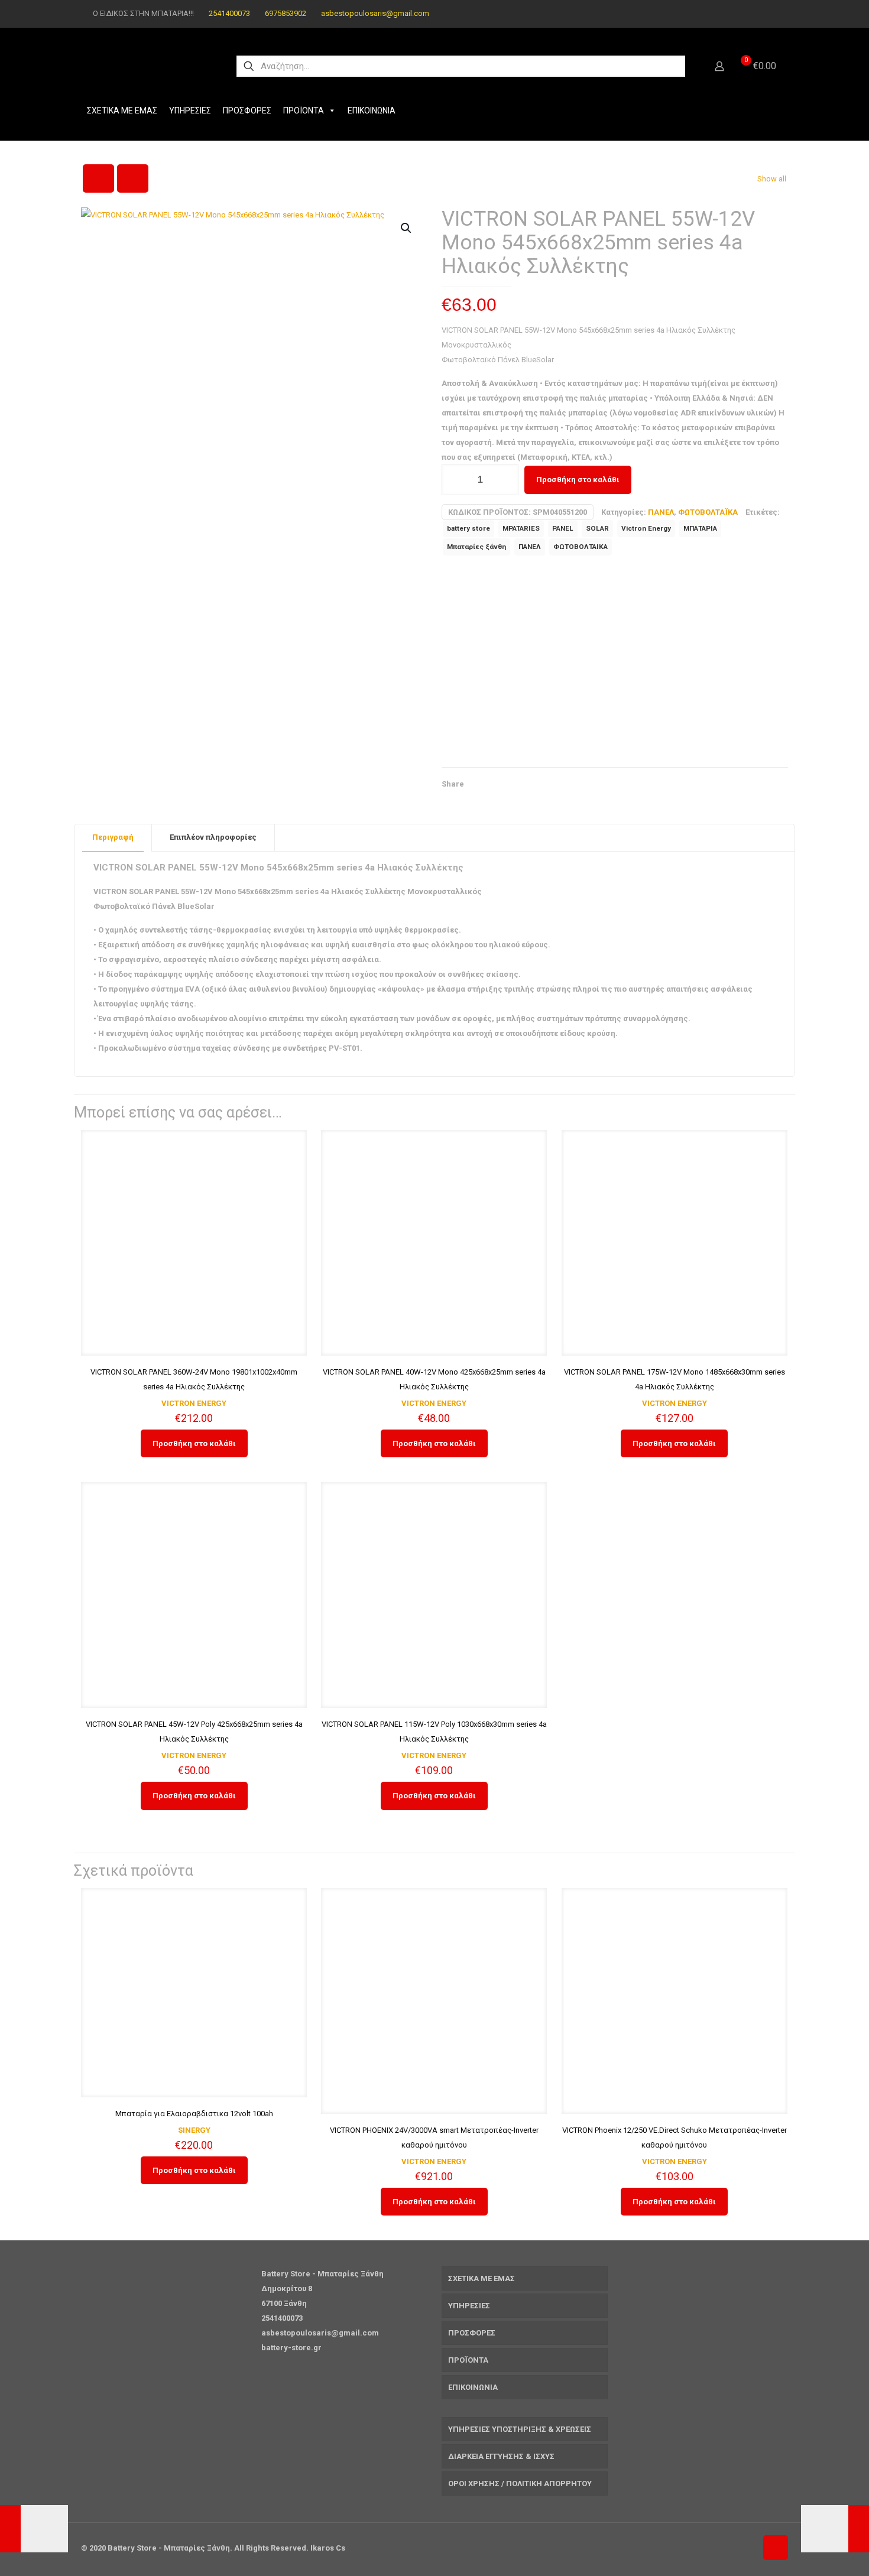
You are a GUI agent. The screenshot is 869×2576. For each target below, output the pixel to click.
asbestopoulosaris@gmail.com (375, 13)
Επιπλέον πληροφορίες (213, 837)
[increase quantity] (505, 480)
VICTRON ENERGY (194, 1403)
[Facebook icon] (755, 14)
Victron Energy (646, 528)
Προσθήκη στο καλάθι (578, 480)
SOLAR (597, 528)
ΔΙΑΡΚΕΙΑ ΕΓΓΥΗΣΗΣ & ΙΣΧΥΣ (501, 2456)
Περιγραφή (113, 837)
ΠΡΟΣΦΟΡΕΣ (247, 111)
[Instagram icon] (769, 14)
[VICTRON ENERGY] (530, 664)
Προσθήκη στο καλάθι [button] (194, 1443)
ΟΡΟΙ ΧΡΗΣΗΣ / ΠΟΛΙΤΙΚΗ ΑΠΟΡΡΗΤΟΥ (520, 2484)
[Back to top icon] (776, 2548)
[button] (407, 228)
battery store (468, 528)
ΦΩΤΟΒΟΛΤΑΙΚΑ (581, 547)
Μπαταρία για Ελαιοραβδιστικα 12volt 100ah (194, 2114)
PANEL (563, 528)
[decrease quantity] (455, 480)
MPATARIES (521, 528)
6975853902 (286, 13)
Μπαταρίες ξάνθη (476, 547)
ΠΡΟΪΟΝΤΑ (304, 111)
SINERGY (194, 2130)
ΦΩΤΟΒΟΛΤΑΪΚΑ (708, 512)
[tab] (113, 838)
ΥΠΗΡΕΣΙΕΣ (190, 111)
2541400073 (229, 13)
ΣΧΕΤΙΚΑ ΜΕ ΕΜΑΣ (122, 111)
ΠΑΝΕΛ (661, 512)
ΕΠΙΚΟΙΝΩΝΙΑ (372, 111)
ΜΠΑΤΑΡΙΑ (700, 528)
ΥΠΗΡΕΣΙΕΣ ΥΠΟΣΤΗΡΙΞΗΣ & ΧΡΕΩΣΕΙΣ (520, 2429)
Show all (772, 179)
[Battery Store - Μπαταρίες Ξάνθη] (148, 66)
